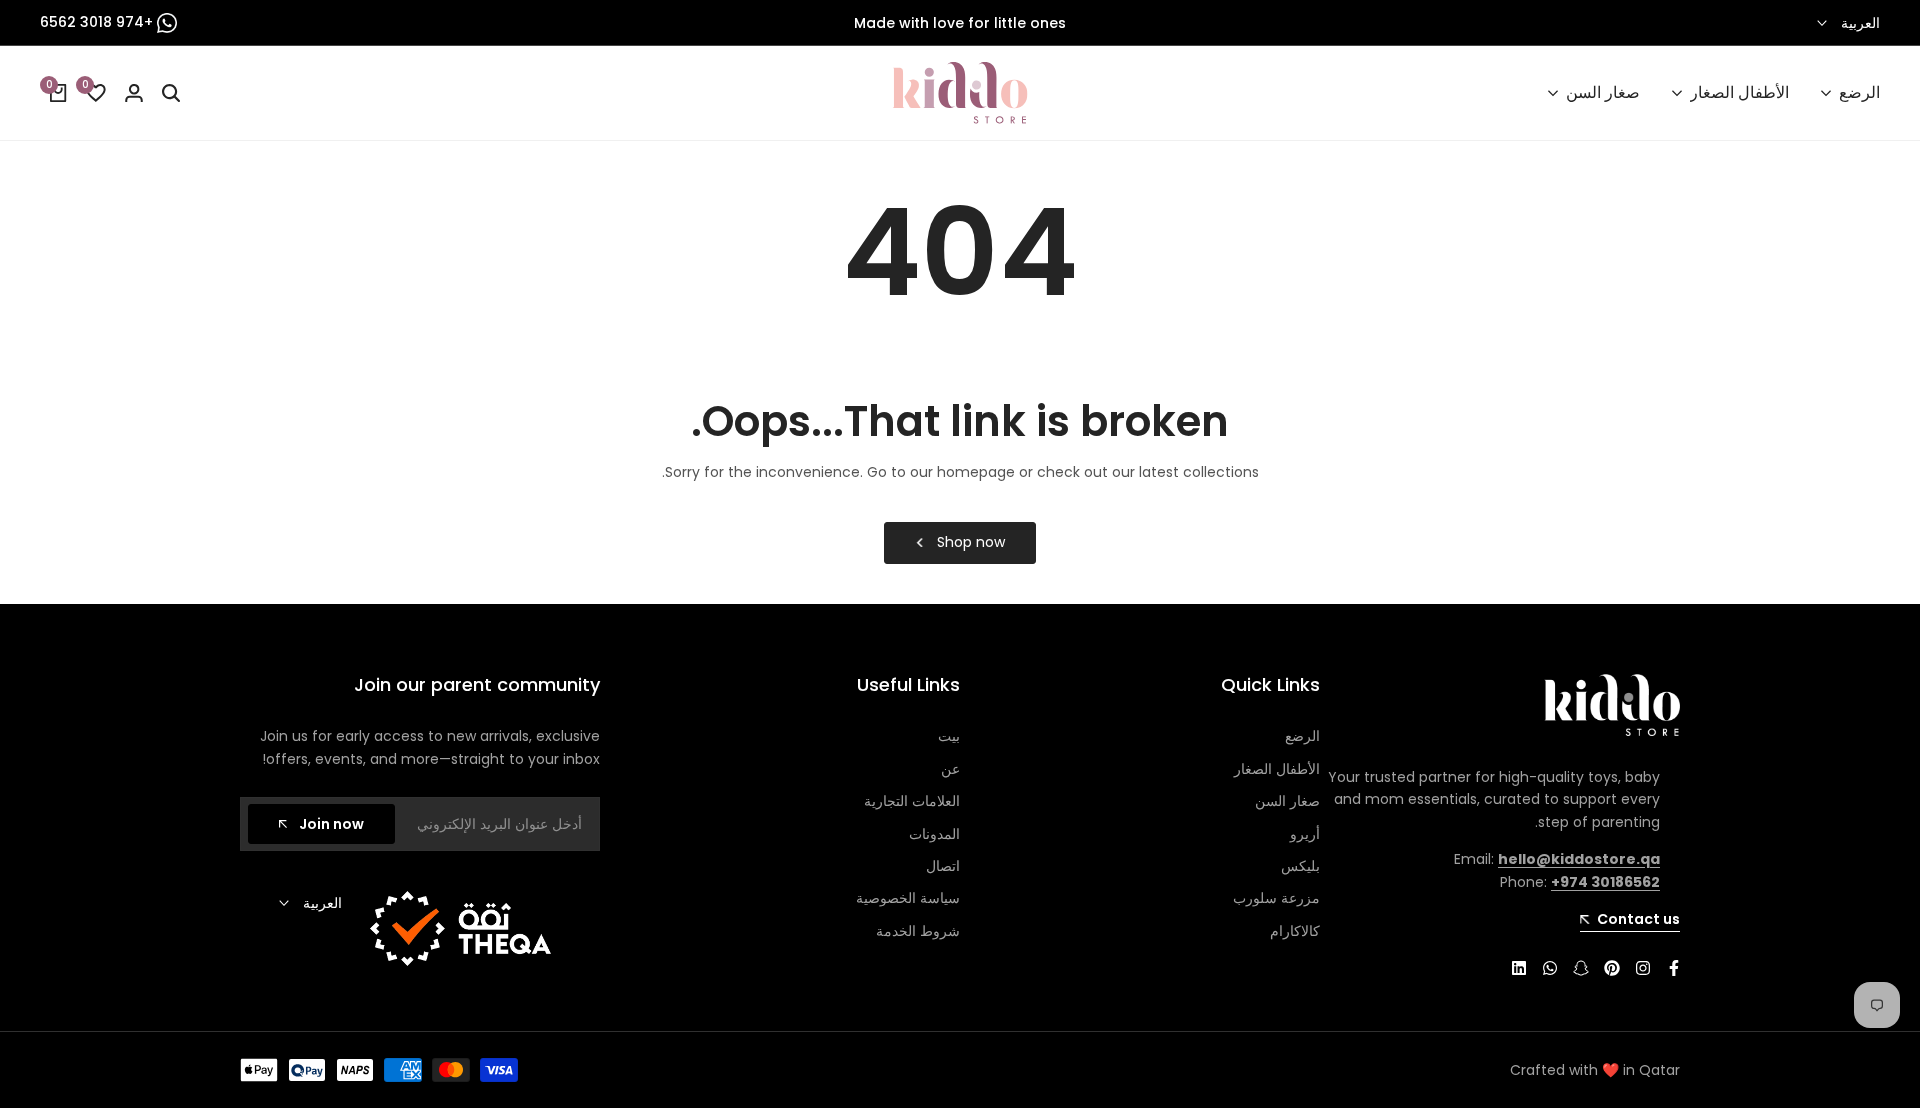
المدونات (934, 834)
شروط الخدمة (918, 931)
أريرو (1305, 834)
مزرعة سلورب (1276, 898)
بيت (949, 736)
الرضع (1302, 736)
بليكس (1300, 866)
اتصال (943, 866)
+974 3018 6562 (98, 22)
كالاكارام (1295, 931)
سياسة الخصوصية (908, 898)
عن (950, 769)
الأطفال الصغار (1277, 769)
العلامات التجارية (912, 801)
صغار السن (1287, 801)
